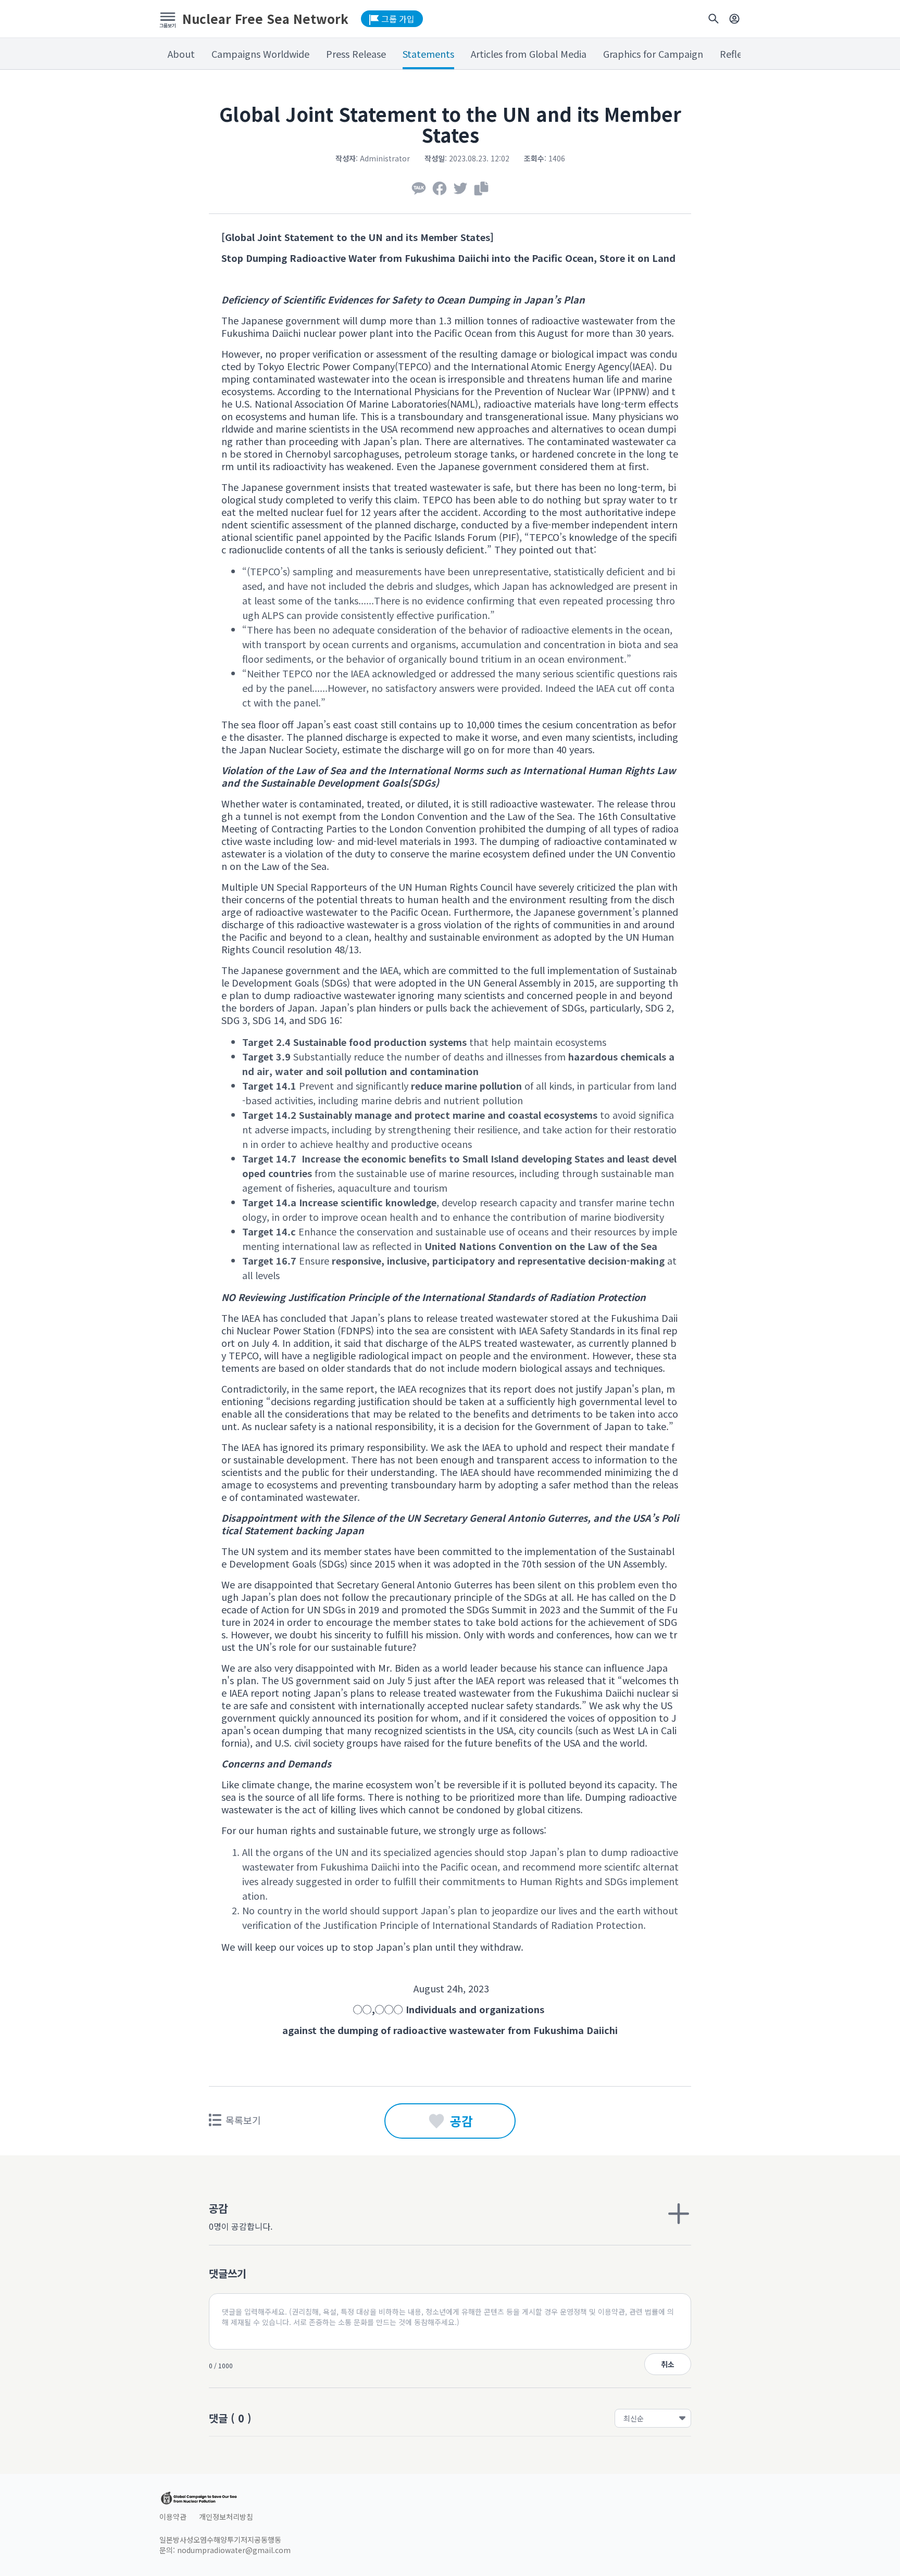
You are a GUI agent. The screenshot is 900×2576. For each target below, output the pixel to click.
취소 (668, 2364)
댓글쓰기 (228, 2273)
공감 (461, 2121)
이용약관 (173, 2517)
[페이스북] (440, 188)
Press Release (356, 54)
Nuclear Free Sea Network (265, 19)
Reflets (735, 54)
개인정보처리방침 (226, 2517)
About (181, 54)
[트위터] (460, 188)
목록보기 (243, 2120)
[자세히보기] (679, 2214)
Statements (428, 54)
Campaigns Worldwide (260, 54)
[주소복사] (481, 188)
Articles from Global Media (529, 54)
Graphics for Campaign (653, 54)
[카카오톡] (419, 188)
